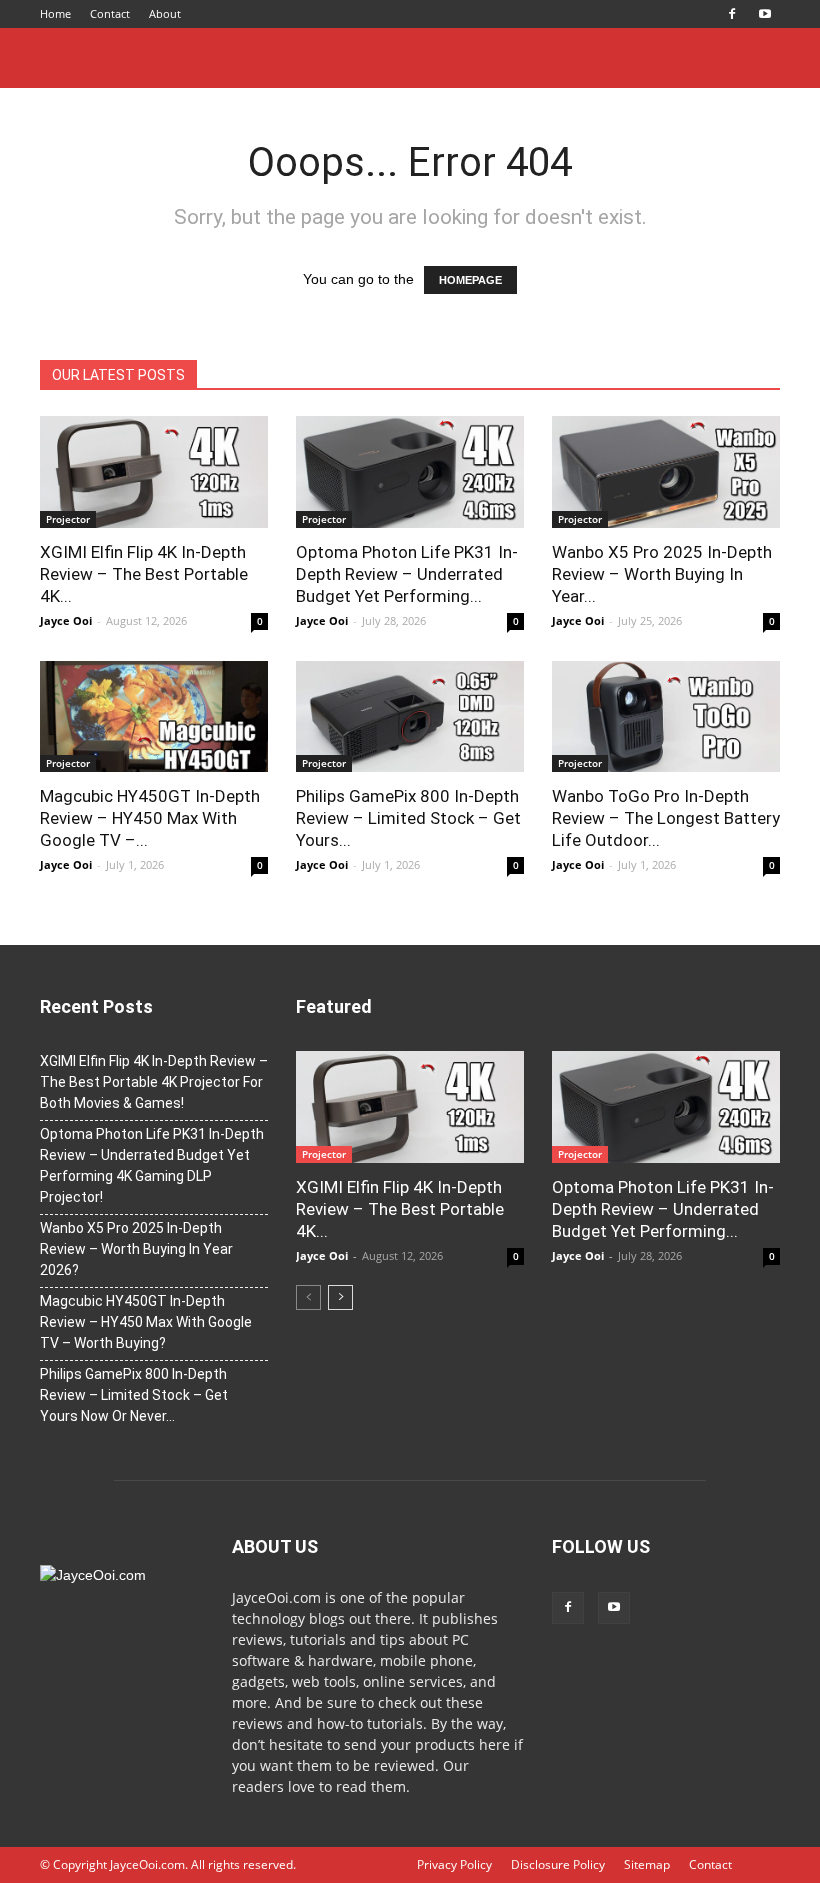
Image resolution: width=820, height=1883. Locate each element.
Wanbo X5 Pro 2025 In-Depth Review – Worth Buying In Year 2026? (136, 1249)
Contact (110, 13)
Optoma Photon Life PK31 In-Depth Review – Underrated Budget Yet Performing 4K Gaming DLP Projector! (152, 1165)
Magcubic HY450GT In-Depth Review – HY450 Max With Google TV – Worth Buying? (146, 1322)
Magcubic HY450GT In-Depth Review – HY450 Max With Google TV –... (150, 818)
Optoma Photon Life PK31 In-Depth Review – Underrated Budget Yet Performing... (407, 574)
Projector (68, 519)
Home (55, 13)
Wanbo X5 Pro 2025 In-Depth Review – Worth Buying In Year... (662, 574)
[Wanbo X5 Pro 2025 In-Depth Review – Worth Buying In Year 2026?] (666, 472)
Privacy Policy (454, 1864)
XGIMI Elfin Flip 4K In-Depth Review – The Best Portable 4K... (144, 574)
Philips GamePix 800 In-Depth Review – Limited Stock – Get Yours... (408, 818)
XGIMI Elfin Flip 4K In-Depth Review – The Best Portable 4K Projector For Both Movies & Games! (154, 1082)
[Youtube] (765, 14)
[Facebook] (732, 14)
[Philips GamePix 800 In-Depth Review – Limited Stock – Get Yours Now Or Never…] (410, 717)
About (165, 13)
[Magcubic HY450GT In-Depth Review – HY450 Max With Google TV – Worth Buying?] (154, 717)
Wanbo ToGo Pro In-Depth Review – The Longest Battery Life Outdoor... (666, 818)
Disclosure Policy (558, 1864)
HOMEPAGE (470, 280)
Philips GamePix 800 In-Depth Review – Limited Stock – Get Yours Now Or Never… (134, 1395)
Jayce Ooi (66, 620)
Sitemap (647, 1864)
